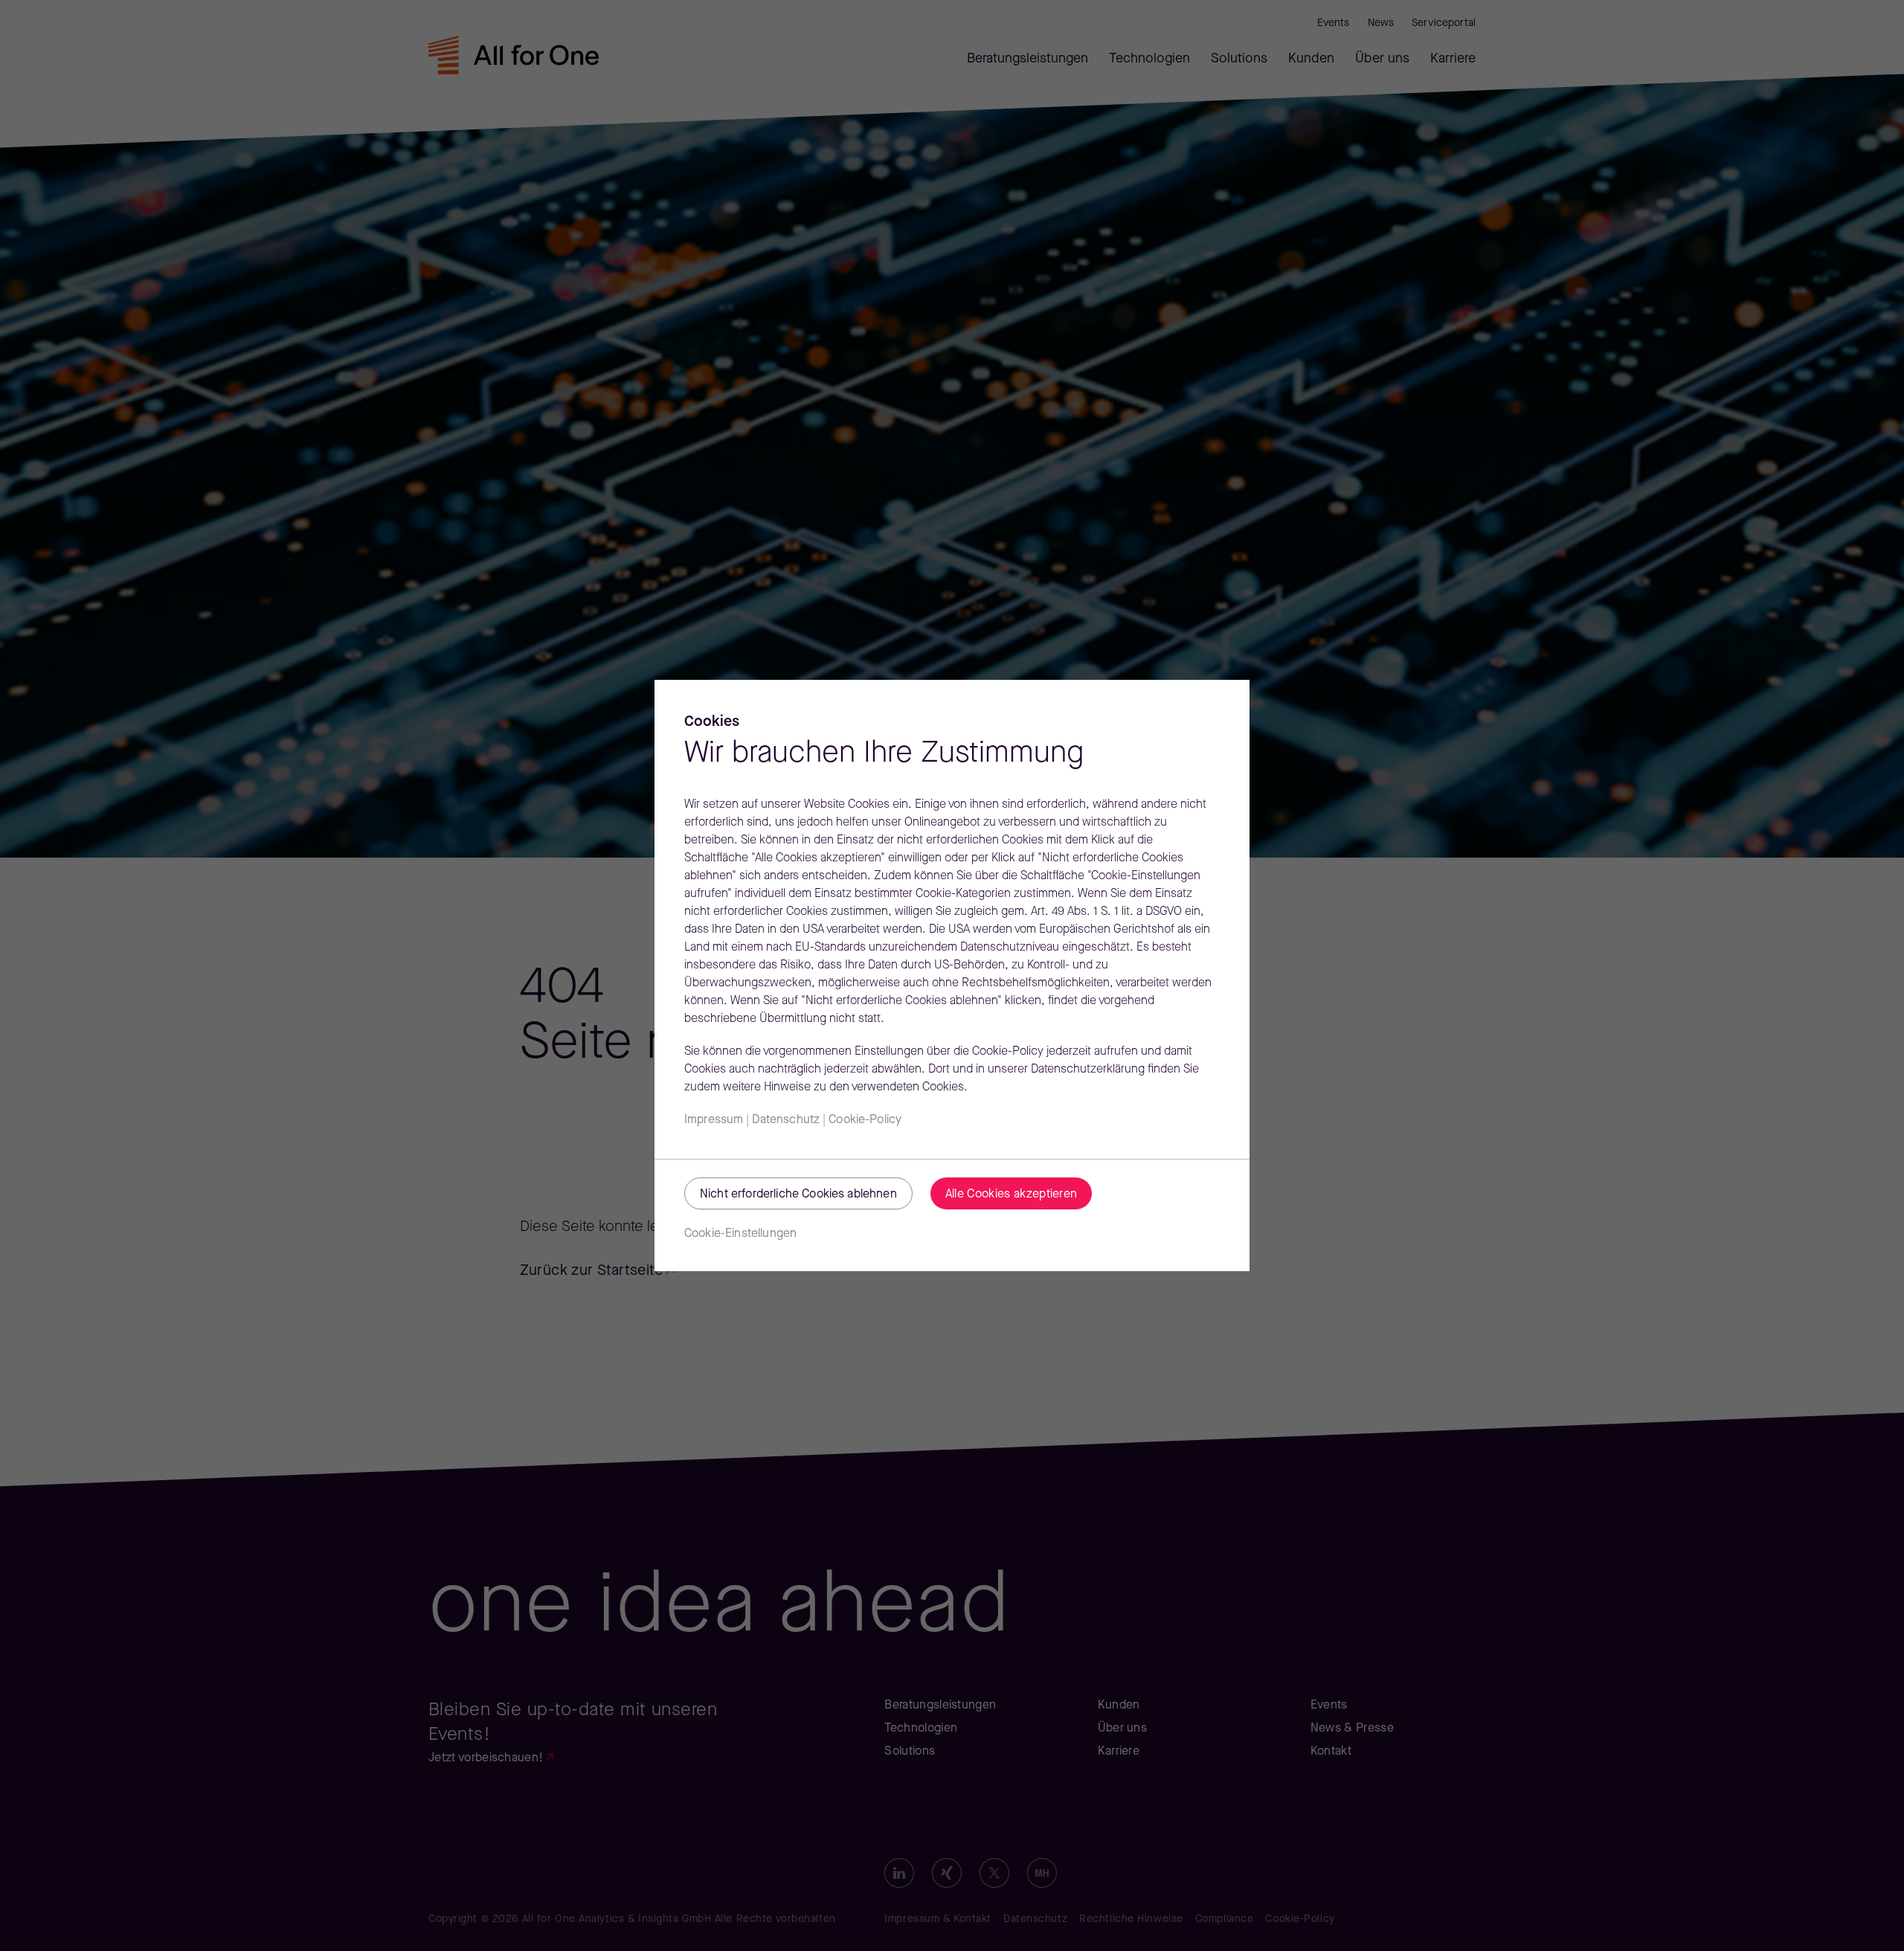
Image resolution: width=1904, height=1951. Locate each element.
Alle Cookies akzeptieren (1011, 1195)
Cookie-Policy (865, 1120)
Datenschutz (786, 1120)
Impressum (714, 1120)
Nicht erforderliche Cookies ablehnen (798, 1195)
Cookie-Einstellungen (740, 1234)
